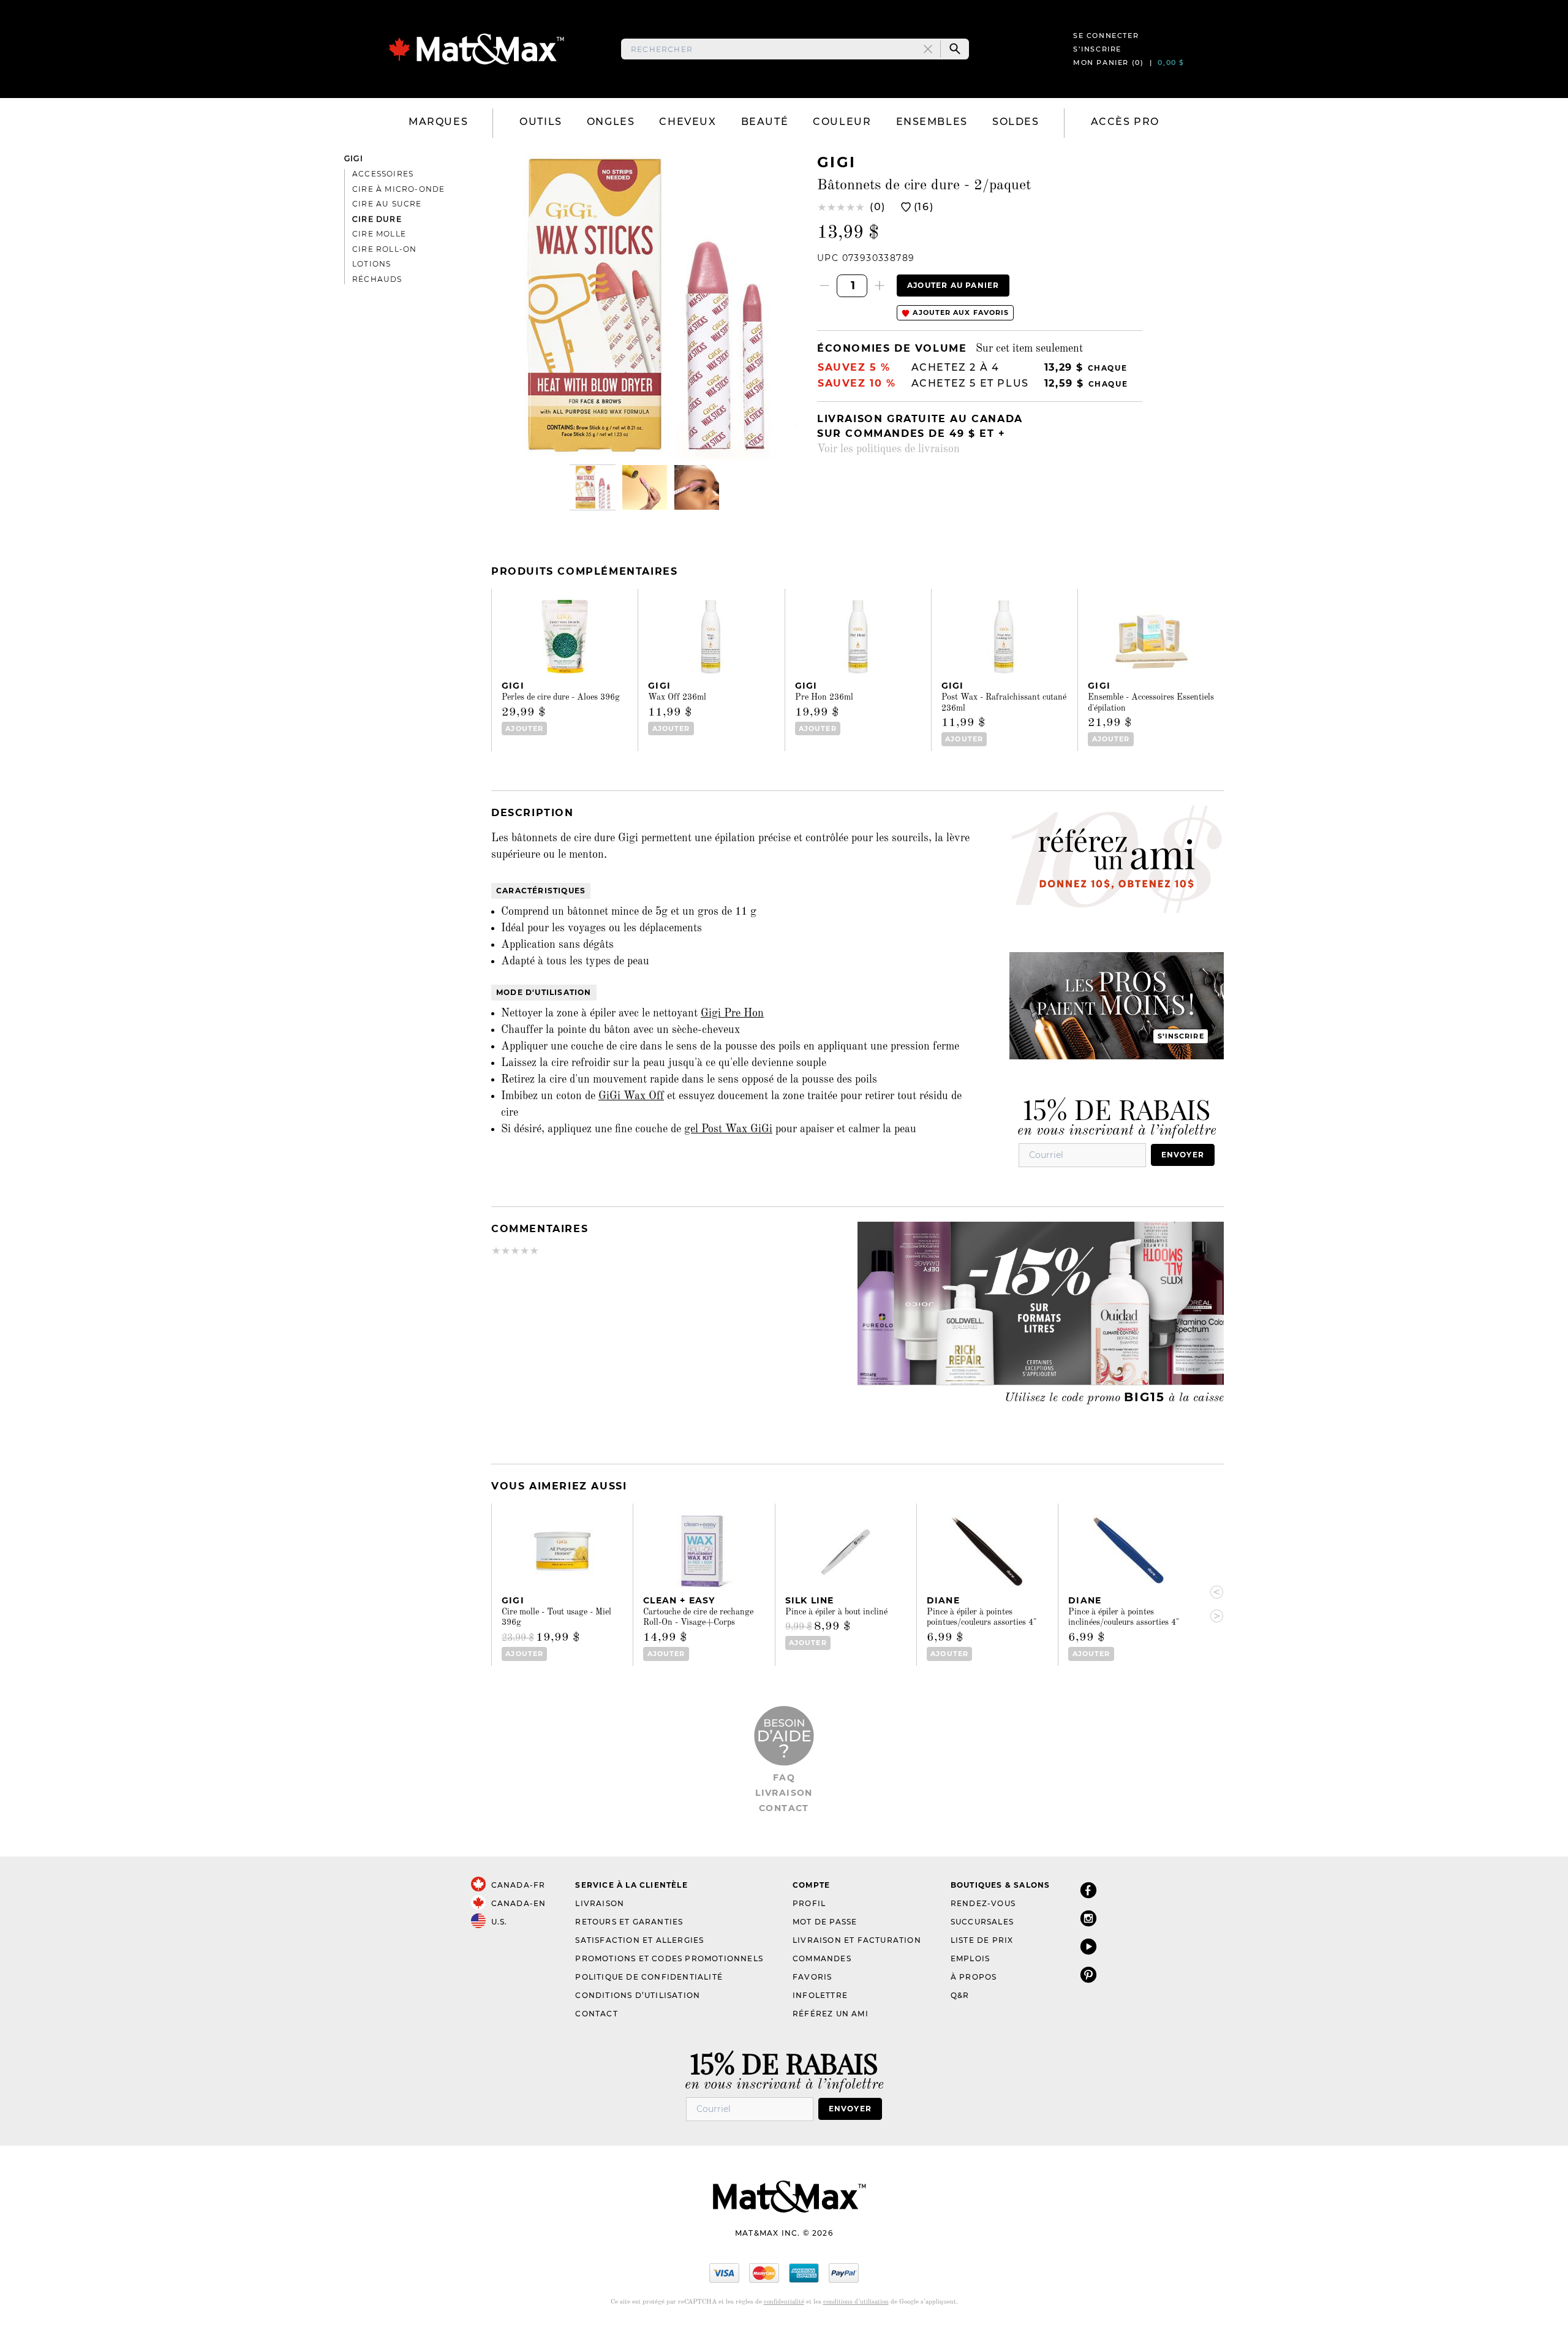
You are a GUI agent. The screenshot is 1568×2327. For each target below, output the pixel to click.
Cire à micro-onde (398, 189)
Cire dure (377, 219)
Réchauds (377, 279)
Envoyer (1183, 1155)
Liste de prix (982, 1940)
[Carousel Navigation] (1212, 1604)
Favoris (812, 1977)
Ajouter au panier (953, 285)
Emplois (970, 1958)
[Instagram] (1088, 1918)
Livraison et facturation (857, 1940)
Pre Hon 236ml (824, 697)
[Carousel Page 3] (697, 487)
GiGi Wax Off (631, 1096)
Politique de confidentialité (649, 1977)
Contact (784, 1808)
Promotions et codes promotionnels (669, 1958)
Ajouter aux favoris (959, 312)
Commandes (822, 1958)
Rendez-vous (983, 1903)
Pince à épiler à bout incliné (836, 1612)
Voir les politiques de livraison (888, 449)
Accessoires (383, 174)
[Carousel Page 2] (645, 487)
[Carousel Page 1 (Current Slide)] (593, 487)
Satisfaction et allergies (639, 1940)
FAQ (784, 1777)
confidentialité (784, 2302)
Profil (809, 1903)
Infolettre (820, 1995)
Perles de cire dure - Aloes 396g (561, 697)
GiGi (354, 158)
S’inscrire (1097, 49)
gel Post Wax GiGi (728, 1129)
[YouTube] (1088, 1946)
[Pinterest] (1088, 1974)
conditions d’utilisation (856, 2302)
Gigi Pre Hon (732, 1013)
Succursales (982, 1922)
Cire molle (379, 234)
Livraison (784, 1793)
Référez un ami (831, 2014)
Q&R (960, 1995)
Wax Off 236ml (677, 697)
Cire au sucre (387, 204)
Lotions (371, 264)
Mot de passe (825, 1922)
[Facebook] (1088, 1890)
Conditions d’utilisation (638, 1995)
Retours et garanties (629, 1922)
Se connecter (1106, 36)
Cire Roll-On (384, 249)
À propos (974, 1977)
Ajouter (524, 728)
